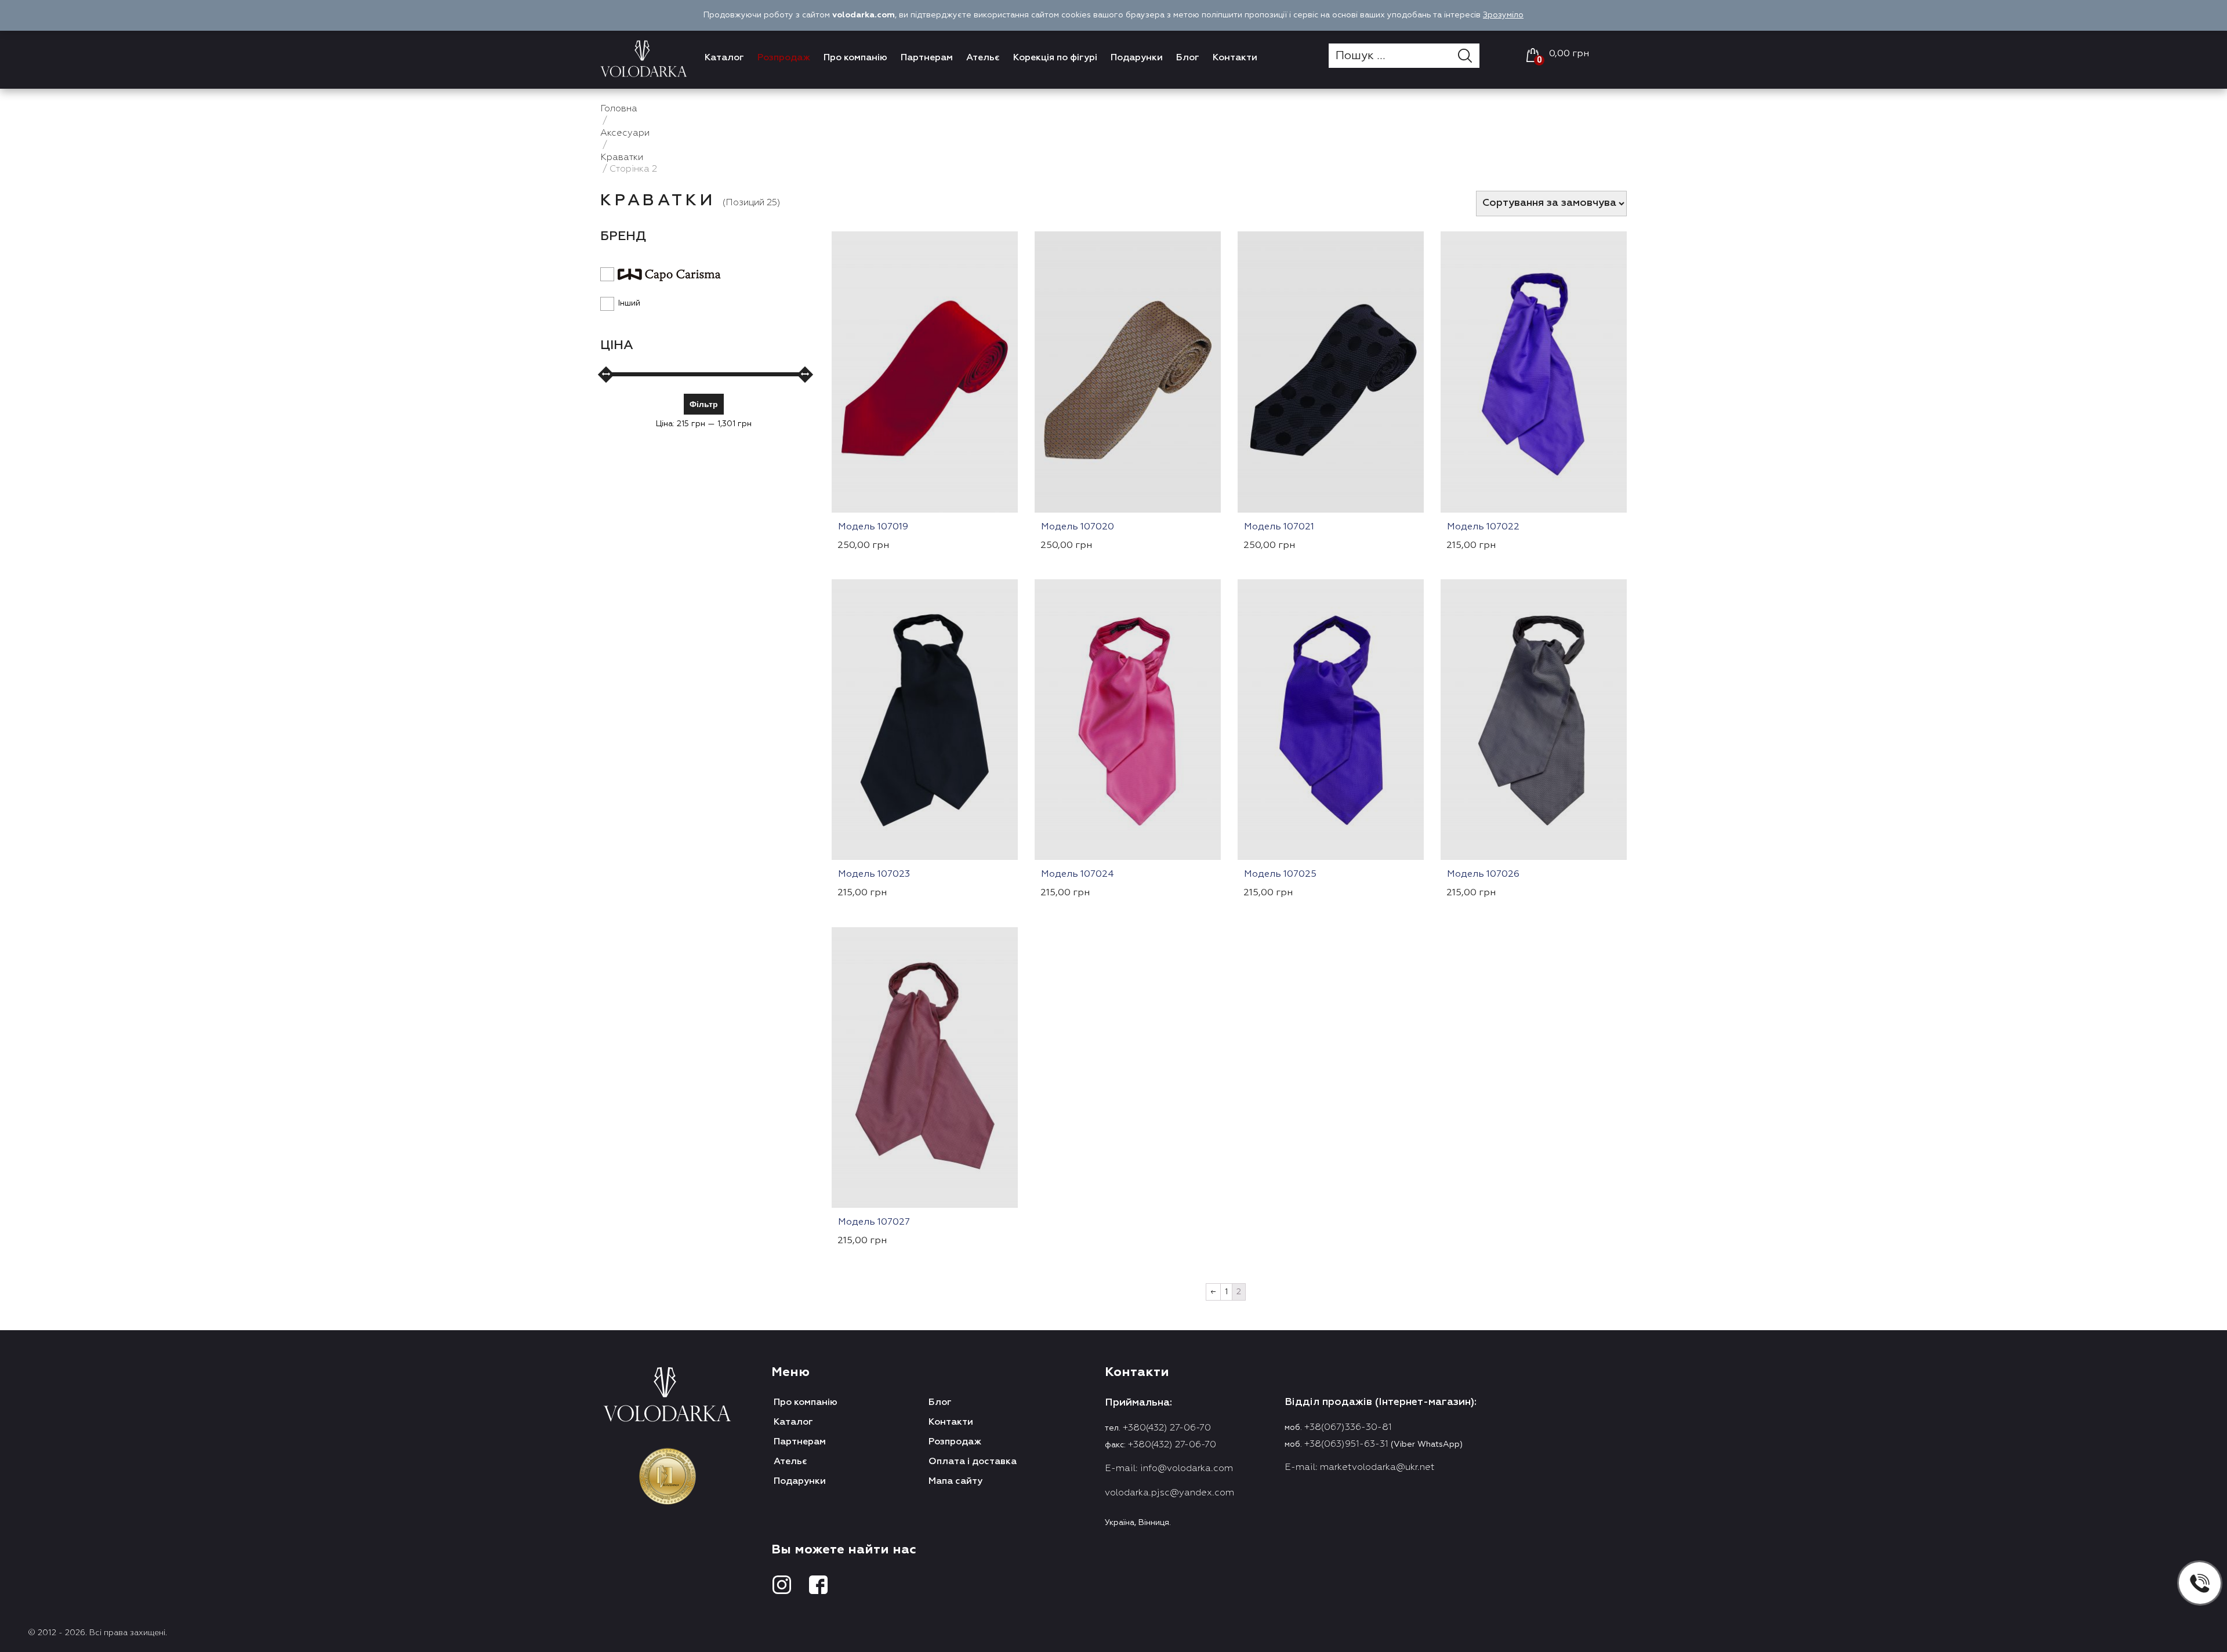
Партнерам (927, 58)
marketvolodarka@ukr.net (1377, 1468)
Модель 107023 (874, 874)
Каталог (724, 58)
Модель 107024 (1078, 874)
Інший (629, 303)
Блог (1188, 58)
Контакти (1235, 58)
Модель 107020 (1078, 527)
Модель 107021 (1279, 527)
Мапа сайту (955, 1482)
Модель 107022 (1483, 527)
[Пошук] (1469, 56)
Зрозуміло (1503, 15)
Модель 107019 (873, 527)
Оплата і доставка (973, 1462)
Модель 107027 (874, 1222)
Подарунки (1137, 58)
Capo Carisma (661, 275)
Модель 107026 (1483, 874)
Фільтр (704, 404)
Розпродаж (784, 58)
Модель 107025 (1280, 874)
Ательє (983, 58)
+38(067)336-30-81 (1348, 1428)
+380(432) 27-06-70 (1167, 1428)
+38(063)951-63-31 (1346, 1444)
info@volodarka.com (1187, 1469)
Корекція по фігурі (1055, 58)
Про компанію (855, 58)
